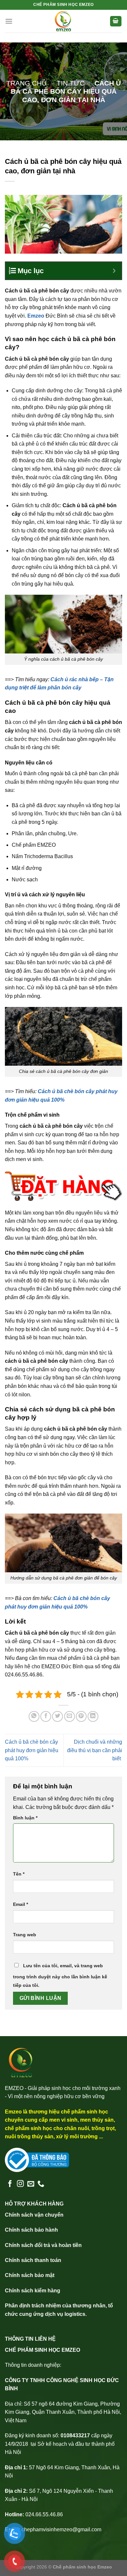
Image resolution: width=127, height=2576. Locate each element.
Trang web (25, 1935)
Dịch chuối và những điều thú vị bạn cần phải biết (95, 1750)
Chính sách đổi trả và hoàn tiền (43, 2245)
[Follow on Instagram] (20, 2184)
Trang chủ (26, 83)
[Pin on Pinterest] (81, 1716)
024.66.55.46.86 (44, 2514)
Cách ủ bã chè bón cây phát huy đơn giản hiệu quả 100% (32, 1750)
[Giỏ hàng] (116, 21)
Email (21, 1904)
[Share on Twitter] (57, 1716)
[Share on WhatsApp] (34, 1716)
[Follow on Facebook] (10, 2184)
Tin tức (71, 83)
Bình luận (25, 1818)
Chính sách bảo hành (31, 2230)
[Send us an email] (31, 2184)
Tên (19, 1874)
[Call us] (41, 2184)
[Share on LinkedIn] (93, 1716)
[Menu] (9, 21)
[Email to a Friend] (70, 1716)
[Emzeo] (63, 21)
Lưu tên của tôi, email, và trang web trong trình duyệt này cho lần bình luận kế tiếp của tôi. (60, 1975)
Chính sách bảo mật (30, 2275)
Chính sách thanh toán (33, 2260)
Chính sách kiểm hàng (33, 2291)
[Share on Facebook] (46, 1716)
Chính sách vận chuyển (34, 2215)
